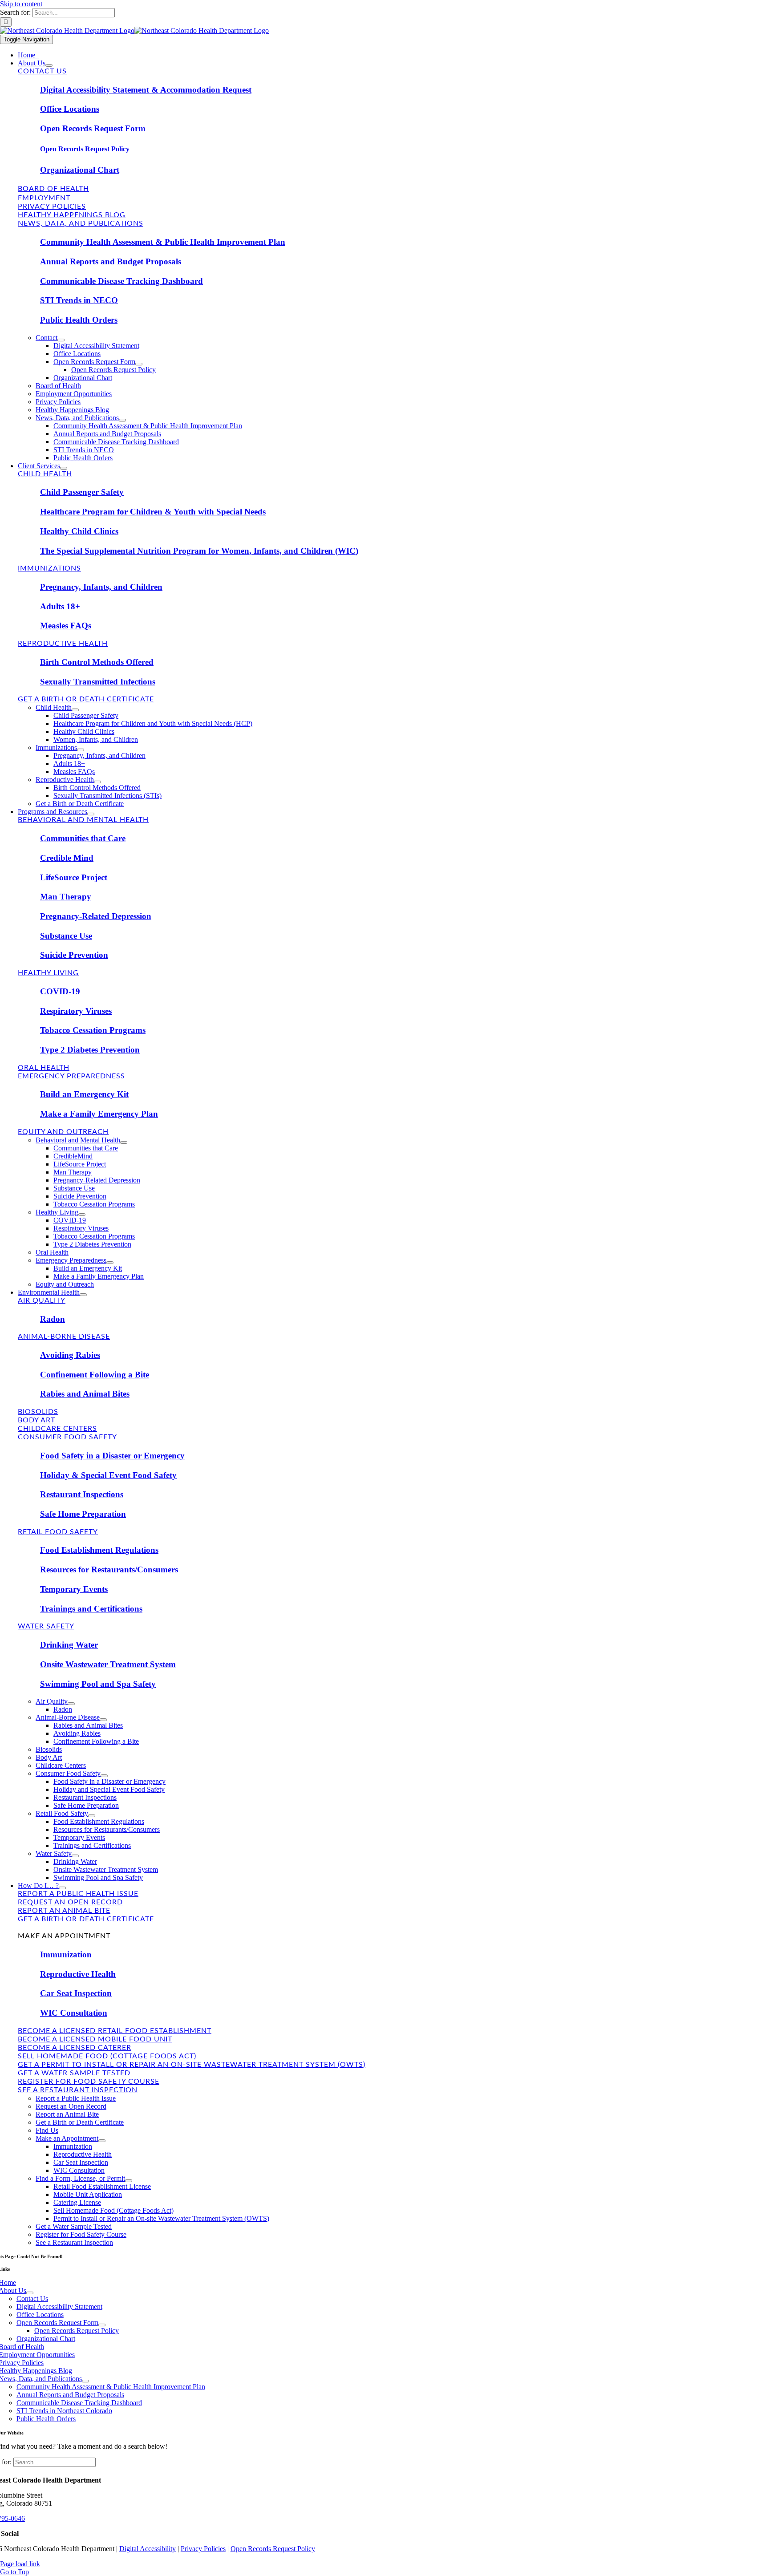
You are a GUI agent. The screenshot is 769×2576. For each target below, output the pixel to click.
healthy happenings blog (72, 215)
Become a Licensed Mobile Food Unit (95, 2039)
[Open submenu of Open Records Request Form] (139, 364)
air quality (42, 1300)
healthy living (48, 973)
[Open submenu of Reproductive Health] (97, 782)
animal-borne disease (64, 1337)
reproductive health (63, 644)
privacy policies (52, 207)
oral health (44, 1068)
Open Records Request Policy (273, 2549)
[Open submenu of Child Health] (75, 710)
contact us (42, 71)
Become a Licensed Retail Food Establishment (115, 2031)
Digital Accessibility (148, 2549)
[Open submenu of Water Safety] (75, 1856)
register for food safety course (89, 2082)
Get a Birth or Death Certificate (86, 1919)
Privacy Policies (203, 2549)
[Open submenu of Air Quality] (71, 1704)
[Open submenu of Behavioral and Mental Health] (124, 1142)
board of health (53, 189)
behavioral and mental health (83, 820)
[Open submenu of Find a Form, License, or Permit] (129, 2181)
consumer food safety (67, 1437)
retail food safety (58, 1532)
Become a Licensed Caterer (75, 2048)
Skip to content (21, 4)
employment (44, 198)
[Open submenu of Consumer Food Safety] (104, 1776)
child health (45, 474)
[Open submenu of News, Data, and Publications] (122, 420)
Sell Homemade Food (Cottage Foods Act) (107, 2056)
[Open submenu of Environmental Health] (83, 1295)
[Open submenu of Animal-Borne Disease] (103, 1720)
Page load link (20, 2564)
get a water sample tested (74, 2073)
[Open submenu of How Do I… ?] (62, 1888)
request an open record (70, 1902)
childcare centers (57, 1429)
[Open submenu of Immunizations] (81, 750)
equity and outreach (63, 1132)
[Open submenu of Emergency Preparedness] (110, 1263)
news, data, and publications (81, 223)
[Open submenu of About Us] (49, 65)
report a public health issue (78, 1894)
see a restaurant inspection (78, 2090)
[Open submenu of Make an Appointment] (102, 2141)
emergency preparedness (71, 1076)
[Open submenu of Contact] (61, 340)
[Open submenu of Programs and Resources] (91, 814)
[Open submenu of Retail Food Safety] (92, 1816)
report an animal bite (64, 1911)
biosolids (38, 1412)
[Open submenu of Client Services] (64, 468)
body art (36, 1420)
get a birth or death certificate (86, 699)
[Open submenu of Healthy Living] (82, 1215)
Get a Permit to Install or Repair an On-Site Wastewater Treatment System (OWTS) (192, 2065)
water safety (46, 1626)
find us (33, 1928)
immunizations (49, 568)
